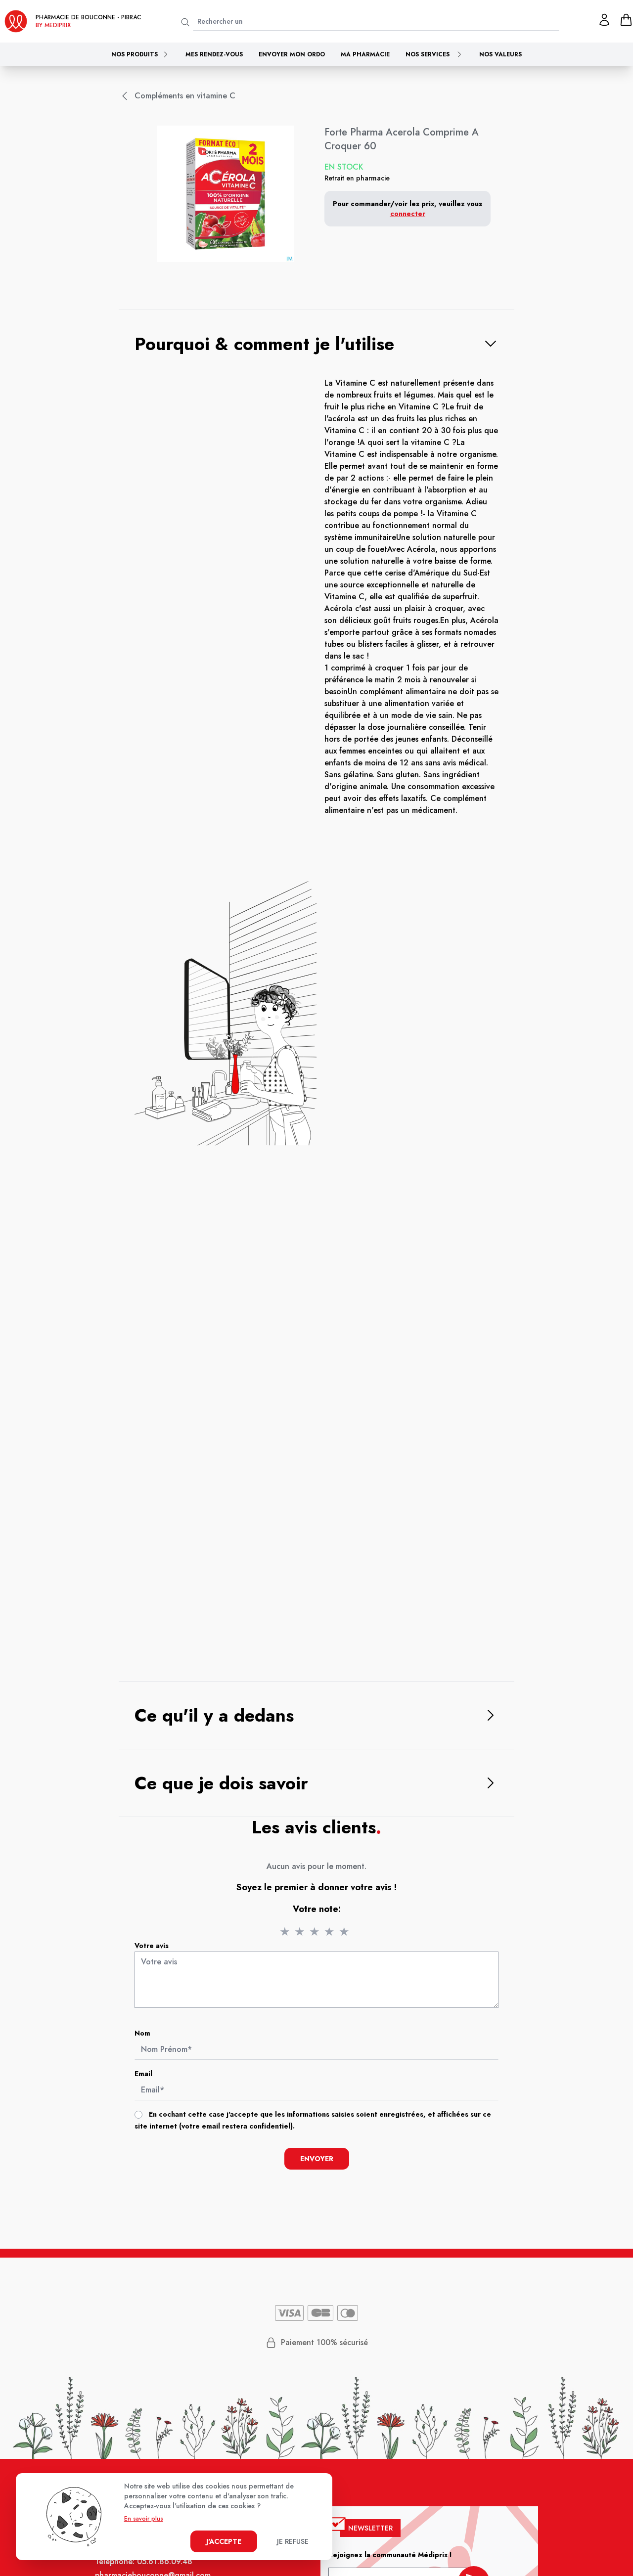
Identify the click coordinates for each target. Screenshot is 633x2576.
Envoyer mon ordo (292, 54)
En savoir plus (144, 2519)
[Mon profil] (604, 20)
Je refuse (293, 2541)
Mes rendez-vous (214, 54)
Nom (142, 2033)
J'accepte (224, 2541)
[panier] (626, 20)
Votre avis (152, 1946)
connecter (408, 214)
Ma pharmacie (365, 54)
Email (143, 2074)
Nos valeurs (500, 54)
